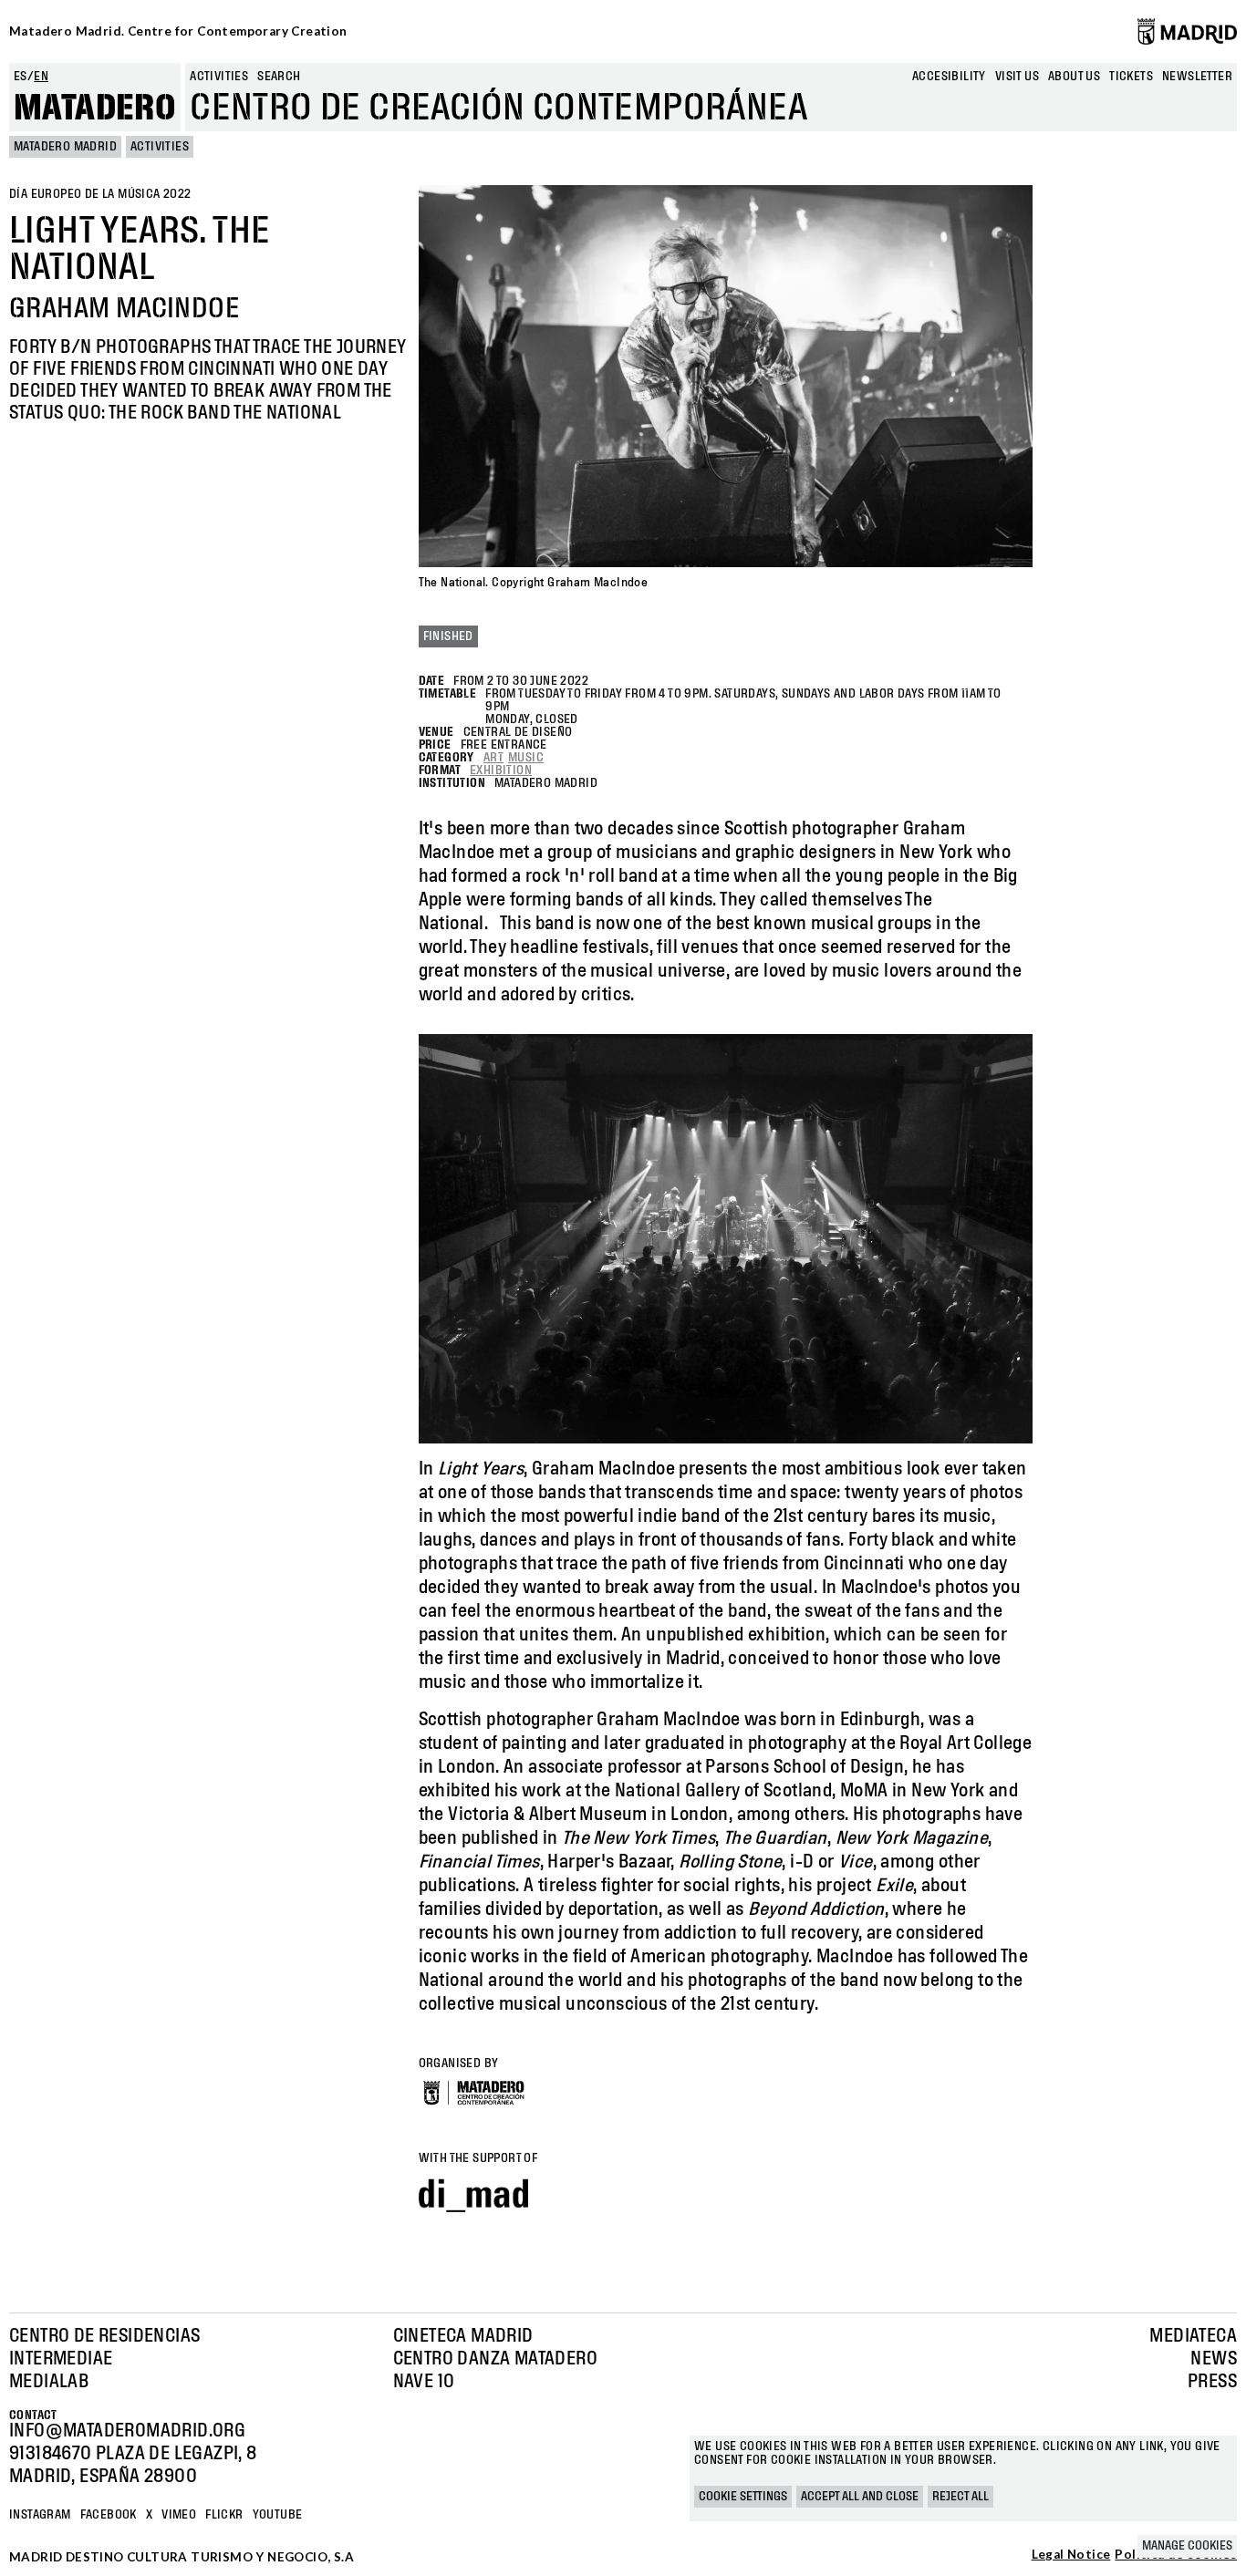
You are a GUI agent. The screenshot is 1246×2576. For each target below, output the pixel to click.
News (1214, 2359)
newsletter (1197, 77)
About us (1074, 77)
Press (1212, 2382)
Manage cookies (1187, 2546)
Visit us (1017, 77)
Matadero (95, 109)
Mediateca (1193, 2336)
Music (526, 758)
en (41, 77)
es (21, 77)
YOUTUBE (278, 2515)
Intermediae (61, 2359)
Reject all (960, 2497)
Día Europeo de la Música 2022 (100, 194)
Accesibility (949, 77)
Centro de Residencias (104, 2336)
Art (493, 758)
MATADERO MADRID (65, 147)
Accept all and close (860, 2497)
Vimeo (179, 2515)
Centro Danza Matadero (495, 2359)
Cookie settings (743, 2497)
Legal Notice (1071, 2555)
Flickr (224, 2515)
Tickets (1131, 77)
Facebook (109, 2515)
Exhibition (501, 771)
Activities (219, 77)
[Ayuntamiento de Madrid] (1187, 31)
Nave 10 (424, 2382)
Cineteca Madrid (463, 2336)
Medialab (49, 2382)
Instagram (40, 2515)
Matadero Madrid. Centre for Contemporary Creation (178, 31)
